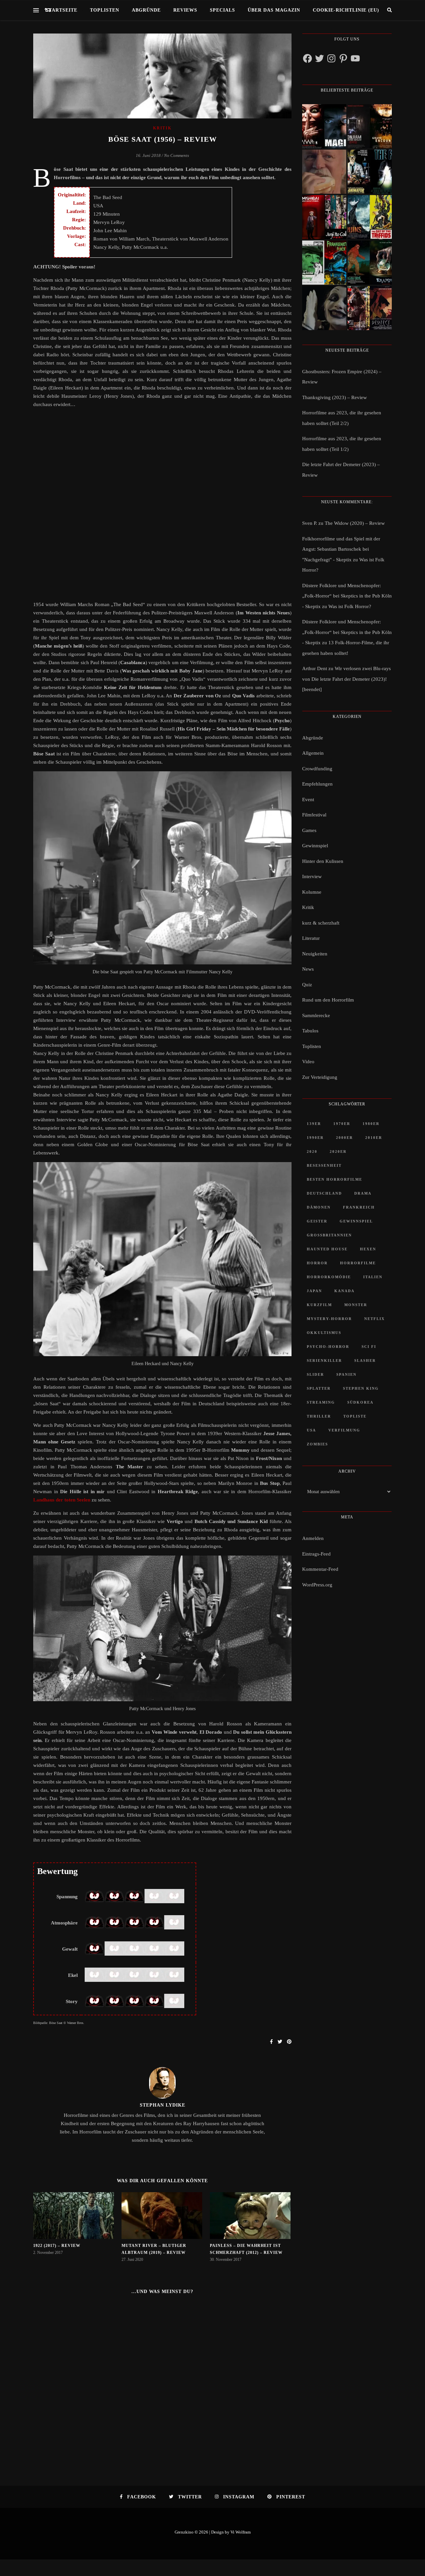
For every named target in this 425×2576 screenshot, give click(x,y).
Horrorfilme (358, 1263)
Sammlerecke (316, 1015)
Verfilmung (344, 1430)
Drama (363, 1193)
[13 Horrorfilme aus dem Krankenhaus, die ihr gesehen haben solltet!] (370, 126)
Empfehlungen (317, 784)
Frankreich (359, 1207)
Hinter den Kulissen (323, 861)
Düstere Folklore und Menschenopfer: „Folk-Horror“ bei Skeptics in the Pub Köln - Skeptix (347, 596)
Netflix (375, 1319)
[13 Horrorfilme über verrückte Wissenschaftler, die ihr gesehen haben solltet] (370, 172)
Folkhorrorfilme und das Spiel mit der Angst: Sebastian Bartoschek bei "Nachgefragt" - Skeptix (341, 549)
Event (308, 800)
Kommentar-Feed (320, 1569)
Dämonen (319, 1207)
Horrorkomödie (329, 1277)
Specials (222, 10)
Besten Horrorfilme (335, 1179)
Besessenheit (324, 1165)
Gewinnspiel (315, 846)
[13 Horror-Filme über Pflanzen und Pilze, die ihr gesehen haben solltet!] (370, 217)
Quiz (307, 985)
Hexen (368, 1249)
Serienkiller (324, 1360)
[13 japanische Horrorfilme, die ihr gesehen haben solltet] (370, 308)
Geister (317, 1221)
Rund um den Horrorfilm (328, 1000)
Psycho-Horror (328, 1347)
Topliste (355, 1416)
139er (314, 1124)
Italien (373, 1277)
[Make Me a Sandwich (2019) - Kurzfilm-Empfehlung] (324, 172)
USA (311, 1430)
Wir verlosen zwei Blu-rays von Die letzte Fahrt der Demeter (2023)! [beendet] (346, 679)
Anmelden (313, 1538)
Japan (314, 1291)
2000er (344, 1138)
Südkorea (360, 1402)
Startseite (62, 10)
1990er (315, 1138)
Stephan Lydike (163, 2105)
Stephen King (361, 1388)
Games (309, 830)
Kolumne (312, 892)
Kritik (162, 128)
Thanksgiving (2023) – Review (335, 397)
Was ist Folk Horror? (350, 606)
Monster (356, 1305)
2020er (338, 1151)
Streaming (321, 1402)
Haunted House (327, 1249)
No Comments (176, 155)
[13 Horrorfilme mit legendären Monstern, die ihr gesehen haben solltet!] (370, 263)
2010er (374, 1138)
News (308, 969)
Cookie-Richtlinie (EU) (346, 10)
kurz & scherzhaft (321, 923)
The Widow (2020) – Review (355, 523)
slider (315, 1374)
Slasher (365, 1360)
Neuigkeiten (315, 954)
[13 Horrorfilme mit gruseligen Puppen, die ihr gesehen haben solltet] (324, 126)
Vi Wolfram (241, 2532)
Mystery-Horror (329, 1319)
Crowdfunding (317, 769)
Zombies (317, 1444)
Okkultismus (324, 1333)
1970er (342, 1124)
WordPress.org (317, 1585)
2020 (312, 1151)
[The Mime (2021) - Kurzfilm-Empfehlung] (324, 308)
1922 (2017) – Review (57, 2246)
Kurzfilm (319, 1305)
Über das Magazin (274, 10)
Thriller (319, 1416)
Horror (317, 1263)
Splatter (319, 1388)
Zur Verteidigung (320, 1077)
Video (308, 1062)
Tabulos (310, 1031)
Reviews (185, 10)
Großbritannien (329, 1235)
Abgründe (146, 10)
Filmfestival (314, 815)
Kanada (344, 1291)
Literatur (311, 938)
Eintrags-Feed (316, 1554)
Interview (312, 876)
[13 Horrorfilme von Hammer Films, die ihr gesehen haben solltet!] (324, 263)
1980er (371, 1124)
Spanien (346, 1374)
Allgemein (313, 753)
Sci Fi (369, 1347)
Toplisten (105, 10)
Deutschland (324, 1193)
